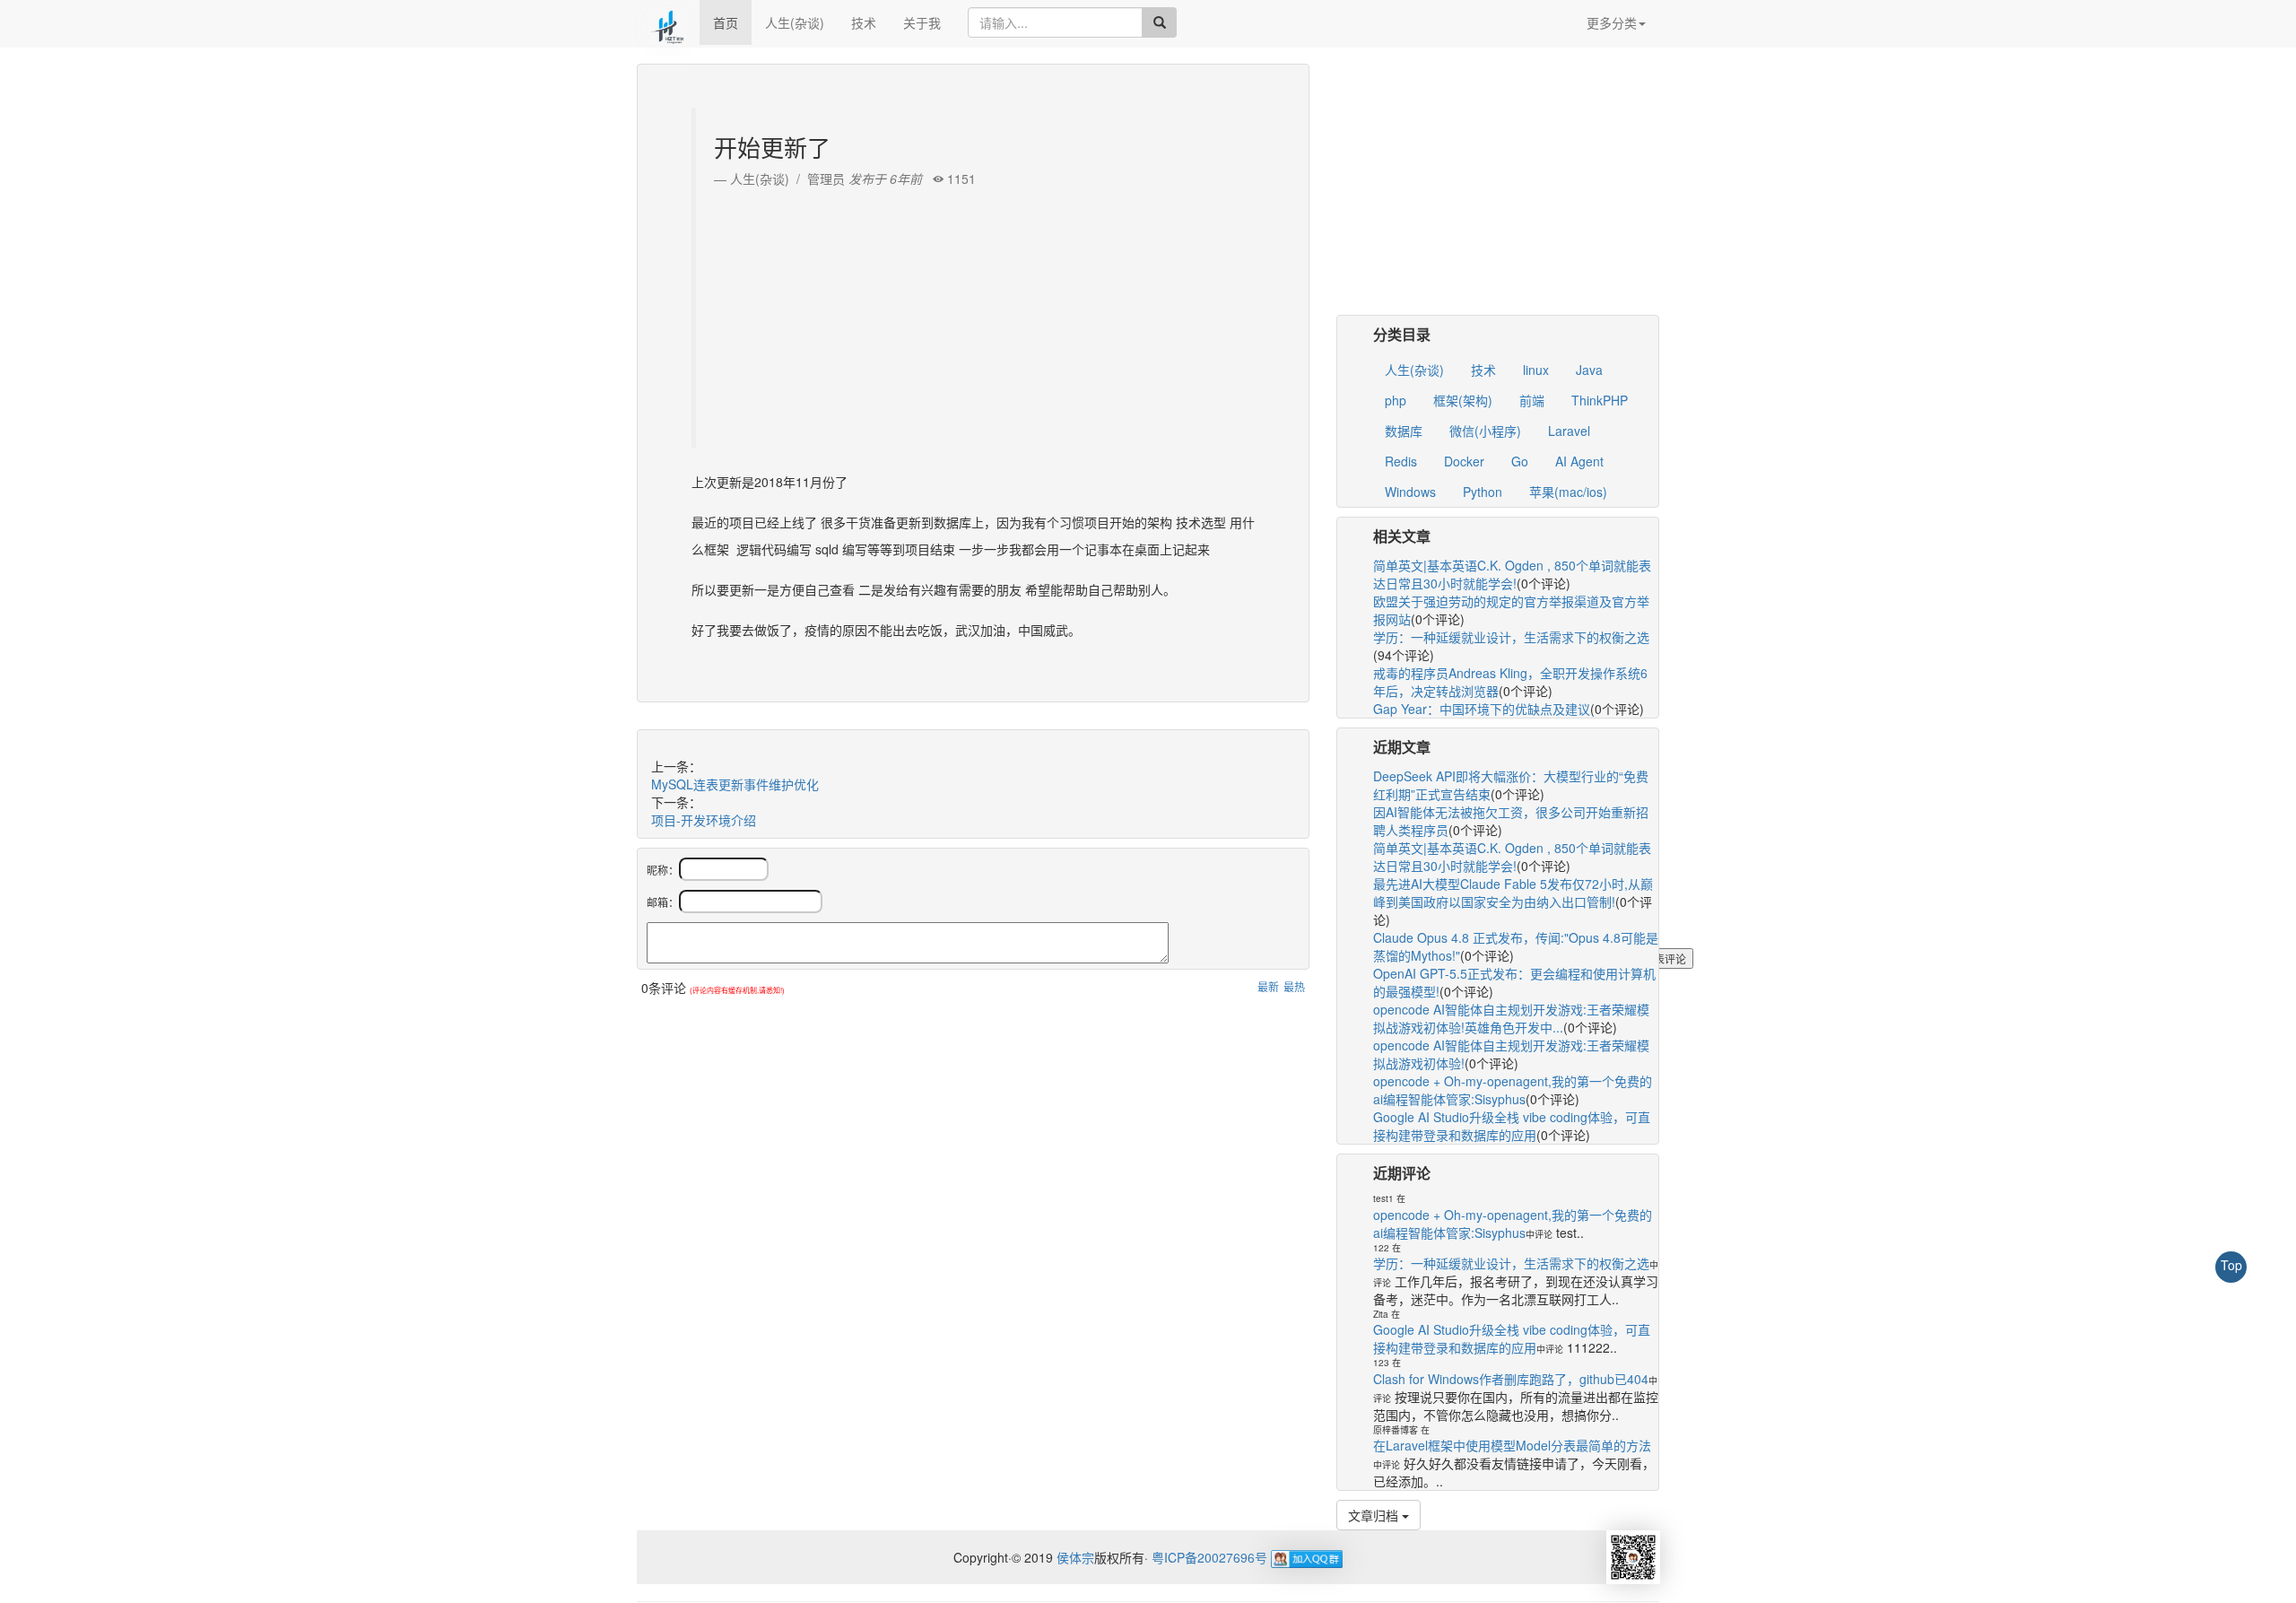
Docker (1464, 461)
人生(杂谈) (795, 22)
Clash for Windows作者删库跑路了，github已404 (1511, 1379)
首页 (726, 22)
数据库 (1404, 431)
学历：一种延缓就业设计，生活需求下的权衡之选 (1511, 637)
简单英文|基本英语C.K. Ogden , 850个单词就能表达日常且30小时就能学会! (1512, 574)
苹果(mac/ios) (1568, 492)
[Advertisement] (975, 313)
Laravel (1569, 431)
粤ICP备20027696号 (1209, 1557)
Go (1520, 461)
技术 (864, 22)
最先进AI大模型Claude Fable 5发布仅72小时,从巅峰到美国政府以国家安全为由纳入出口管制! (1513, 893)
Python (1483, 492)
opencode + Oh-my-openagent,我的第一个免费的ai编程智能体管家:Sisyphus (1513, 1090)
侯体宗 (1074, 1557)
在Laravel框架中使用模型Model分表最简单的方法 (1512, 1445)
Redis (1401, 461)
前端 (1532, 400)
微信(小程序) (1485, 431)
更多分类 (1612, 22)
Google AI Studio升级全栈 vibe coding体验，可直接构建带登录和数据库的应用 (1512, 1126)
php (1396, 400)
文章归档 (1375, 1515)
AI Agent (1579, 461)
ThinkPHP (1600, 400)
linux (1536, 370)
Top (2231, 1265)
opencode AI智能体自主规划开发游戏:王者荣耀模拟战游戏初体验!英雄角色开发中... (1511, 1018)
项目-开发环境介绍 (704, 820)
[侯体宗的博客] (668, 22)
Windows (1410, 492)
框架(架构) (1463, 400)
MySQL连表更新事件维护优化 (735, 784)
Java (1589, 370)
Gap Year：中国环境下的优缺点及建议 (1482, 709)
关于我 (922, 22)
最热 (1294, 986)
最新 (1268, 986)
